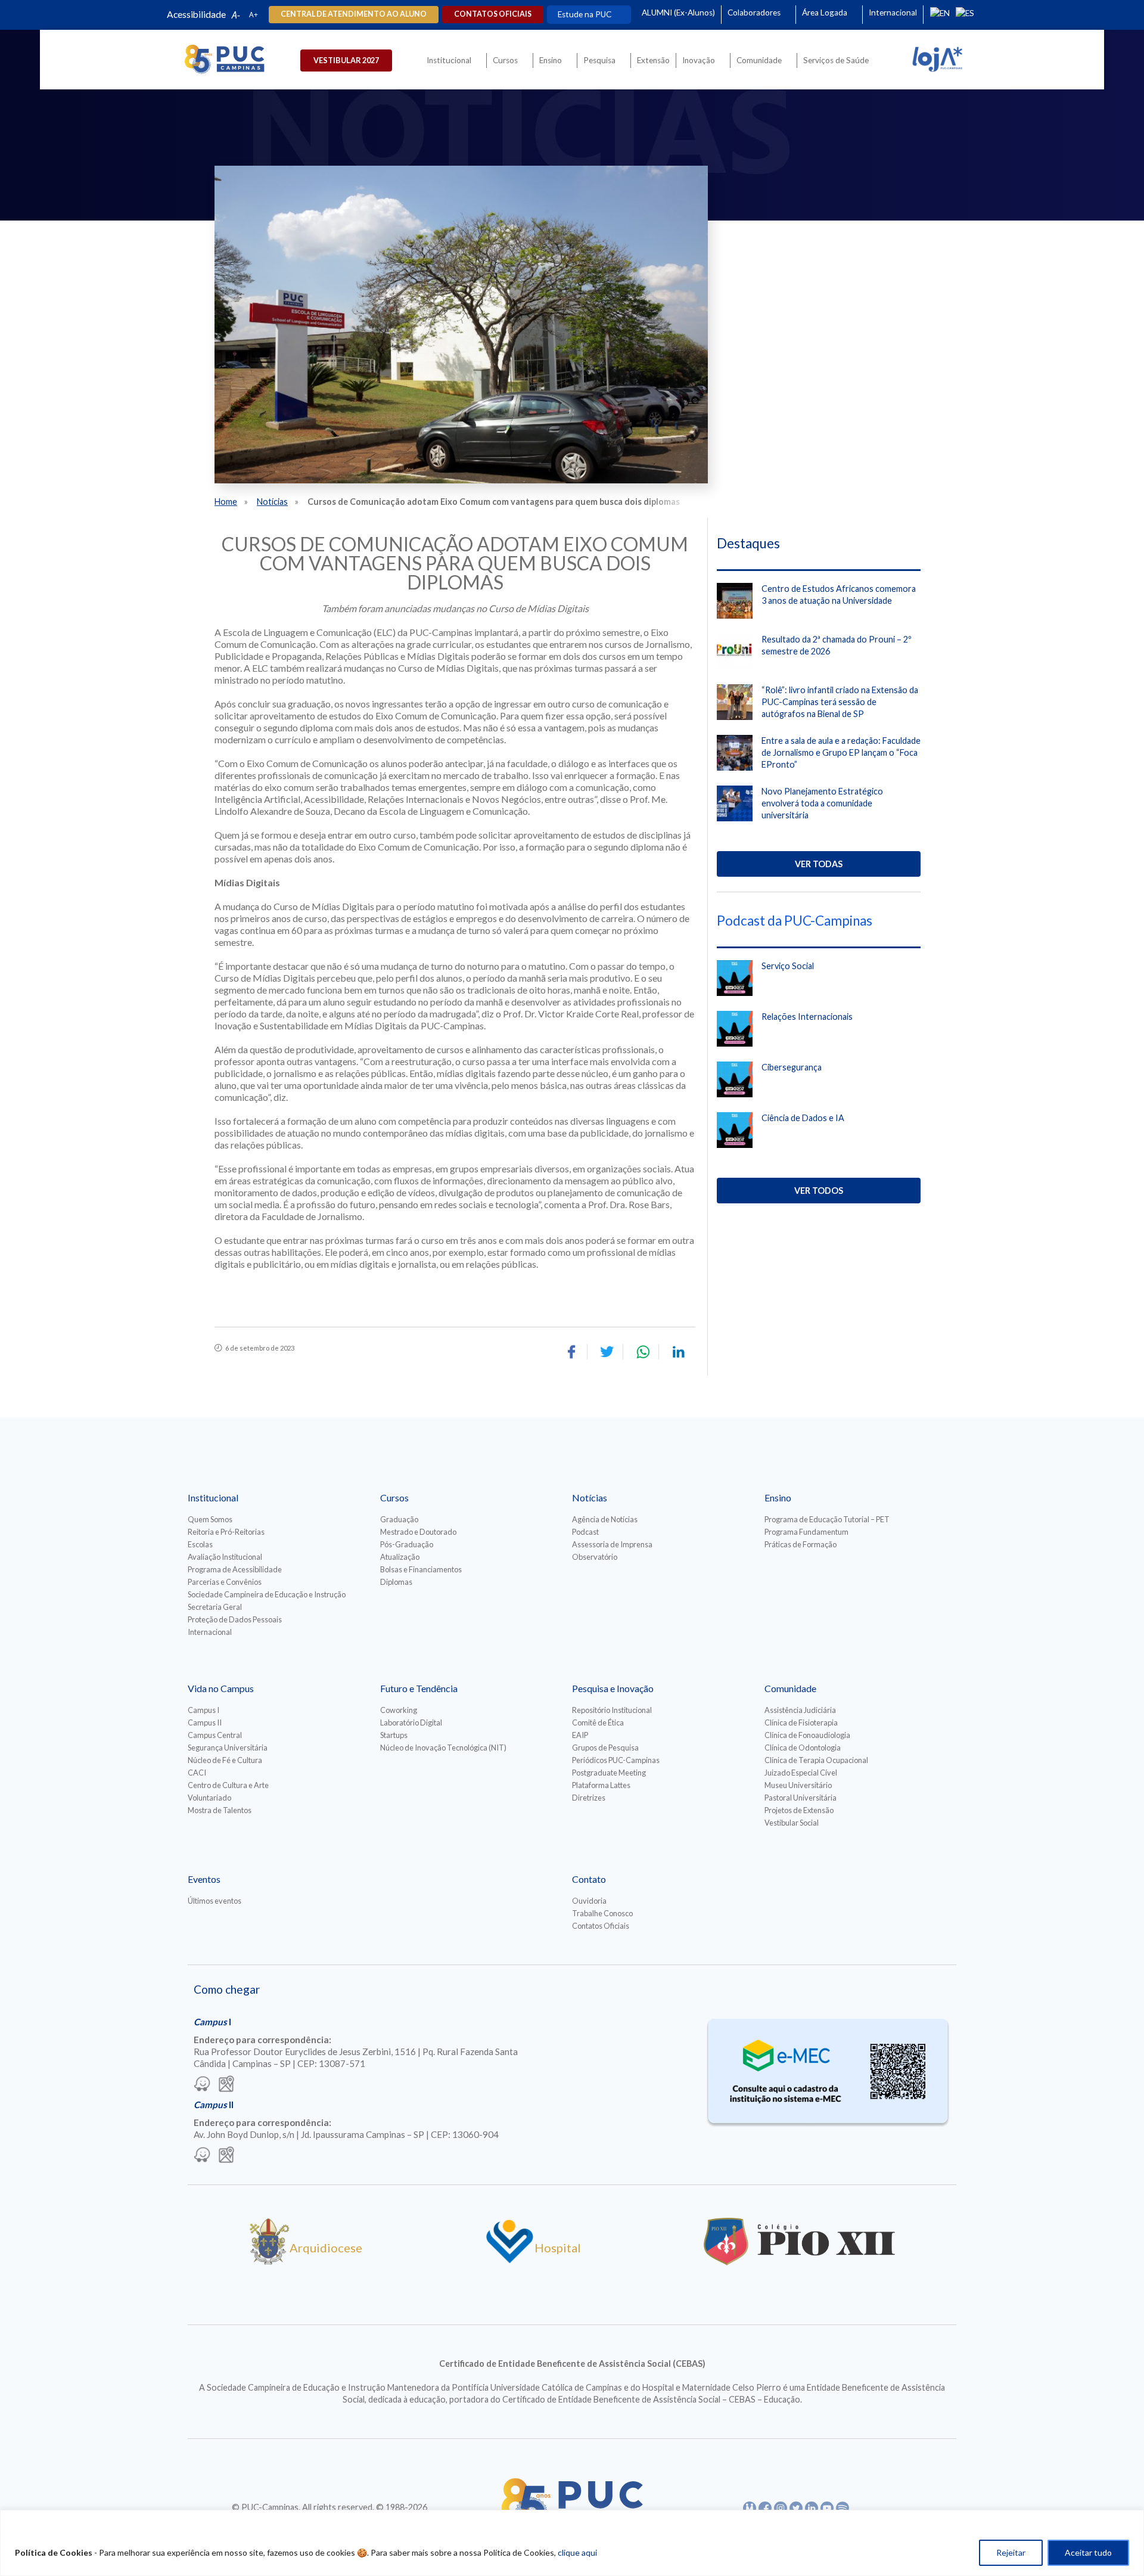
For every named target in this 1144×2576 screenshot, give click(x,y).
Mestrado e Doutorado (418, 1532)
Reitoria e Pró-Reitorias (226, 1532)
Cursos (505, 60)
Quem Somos (210, 1519)
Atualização (400, 1557)
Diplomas (396, 1582)
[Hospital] (510, 2261)
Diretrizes (589, 1798)
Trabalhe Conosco (602, 1913)
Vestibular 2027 (346, 60)
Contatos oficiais (493, 14)
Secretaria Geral (215, 1607)
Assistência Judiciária (800, 1710)
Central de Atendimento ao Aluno (354, 14)
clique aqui (577, 2552)
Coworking (399, 1710)
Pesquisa (599, 60)
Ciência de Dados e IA (803, 1118)
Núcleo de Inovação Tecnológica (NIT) (443, 1748)
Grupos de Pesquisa (605, 1748)
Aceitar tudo (1088, 2552)
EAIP (580, 1735)
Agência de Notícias (605, 1519)
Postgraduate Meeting (609, 1773)
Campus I (203, 1710)
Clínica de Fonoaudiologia (807, 1735)
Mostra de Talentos (220, 1810)
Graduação (399, 1519)
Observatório (595, 1557)
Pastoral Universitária (801, 1798)
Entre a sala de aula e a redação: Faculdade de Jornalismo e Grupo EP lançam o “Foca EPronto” (841, 752)
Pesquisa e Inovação (613, 1688)
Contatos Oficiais (601, 1926)
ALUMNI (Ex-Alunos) (678, 13)
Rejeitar (1011, 2552)
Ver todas (819, 864)
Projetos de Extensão (799, 1810)
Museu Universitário (798, 1785)
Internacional (893, 13)
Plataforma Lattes (601, 1785)
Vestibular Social (792, 1823)
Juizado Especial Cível (801, 1773)
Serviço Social (788, 966)
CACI (197, 1773)
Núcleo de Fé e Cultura (225, 1760)
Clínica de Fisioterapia (801, 1722)
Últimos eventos (214, 1901)
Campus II (205, 1722)
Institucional (449, 60)
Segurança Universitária (228, 1748)
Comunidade (759, 60)
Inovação (699, 60)
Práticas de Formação (801, 1544)
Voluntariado (209, 1798)
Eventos (204, 1879)
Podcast (585, 1532)
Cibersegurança (792, 1067)
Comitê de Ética (598, 1722)
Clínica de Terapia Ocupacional (816, 1760)
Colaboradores (754, 13)
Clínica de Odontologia (803, 1748)
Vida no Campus (221, 1688)
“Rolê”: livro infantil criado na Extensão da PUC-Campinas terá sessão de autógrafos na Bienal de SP (840, 702)
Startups (394, 1735)
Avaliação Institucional (225, 1557)
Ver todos (819, 1191)
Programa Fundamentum (806, 1532)
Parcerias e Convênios (225, 1582)
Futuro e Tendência (419, 1688)
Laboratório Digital (411, 1722)
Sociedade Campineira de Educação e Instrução (267, 1594)
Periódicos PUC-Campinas (616, 1760)
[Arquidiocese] (269, 2261)
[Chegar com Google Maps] (226, 2085)
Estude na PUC (585, 14)
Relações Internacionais (807, 1017)
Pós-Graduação (407, 1544)
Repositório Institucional (612, 1710)
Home (226, 502)
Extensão (653, 60)
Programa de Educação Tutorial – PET (827, 1519)
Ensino (551, 60)
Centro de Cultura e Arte (228, 1785)
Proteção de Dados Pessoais (235, 1619)
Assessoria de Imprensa (612, 1544)
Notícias (272, 502)
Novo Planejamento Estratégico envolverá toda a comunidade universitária (822, 803)
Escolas (200, 1544)
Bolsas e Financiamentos (421, 1569)
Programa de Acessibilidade (235, 1569)
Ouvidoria (589, 1901)
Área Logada (825, 13)
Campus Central (215, 1735)
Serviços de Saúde (836, 60)
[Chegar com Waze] (202, 2085)
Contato (589, 1879)
